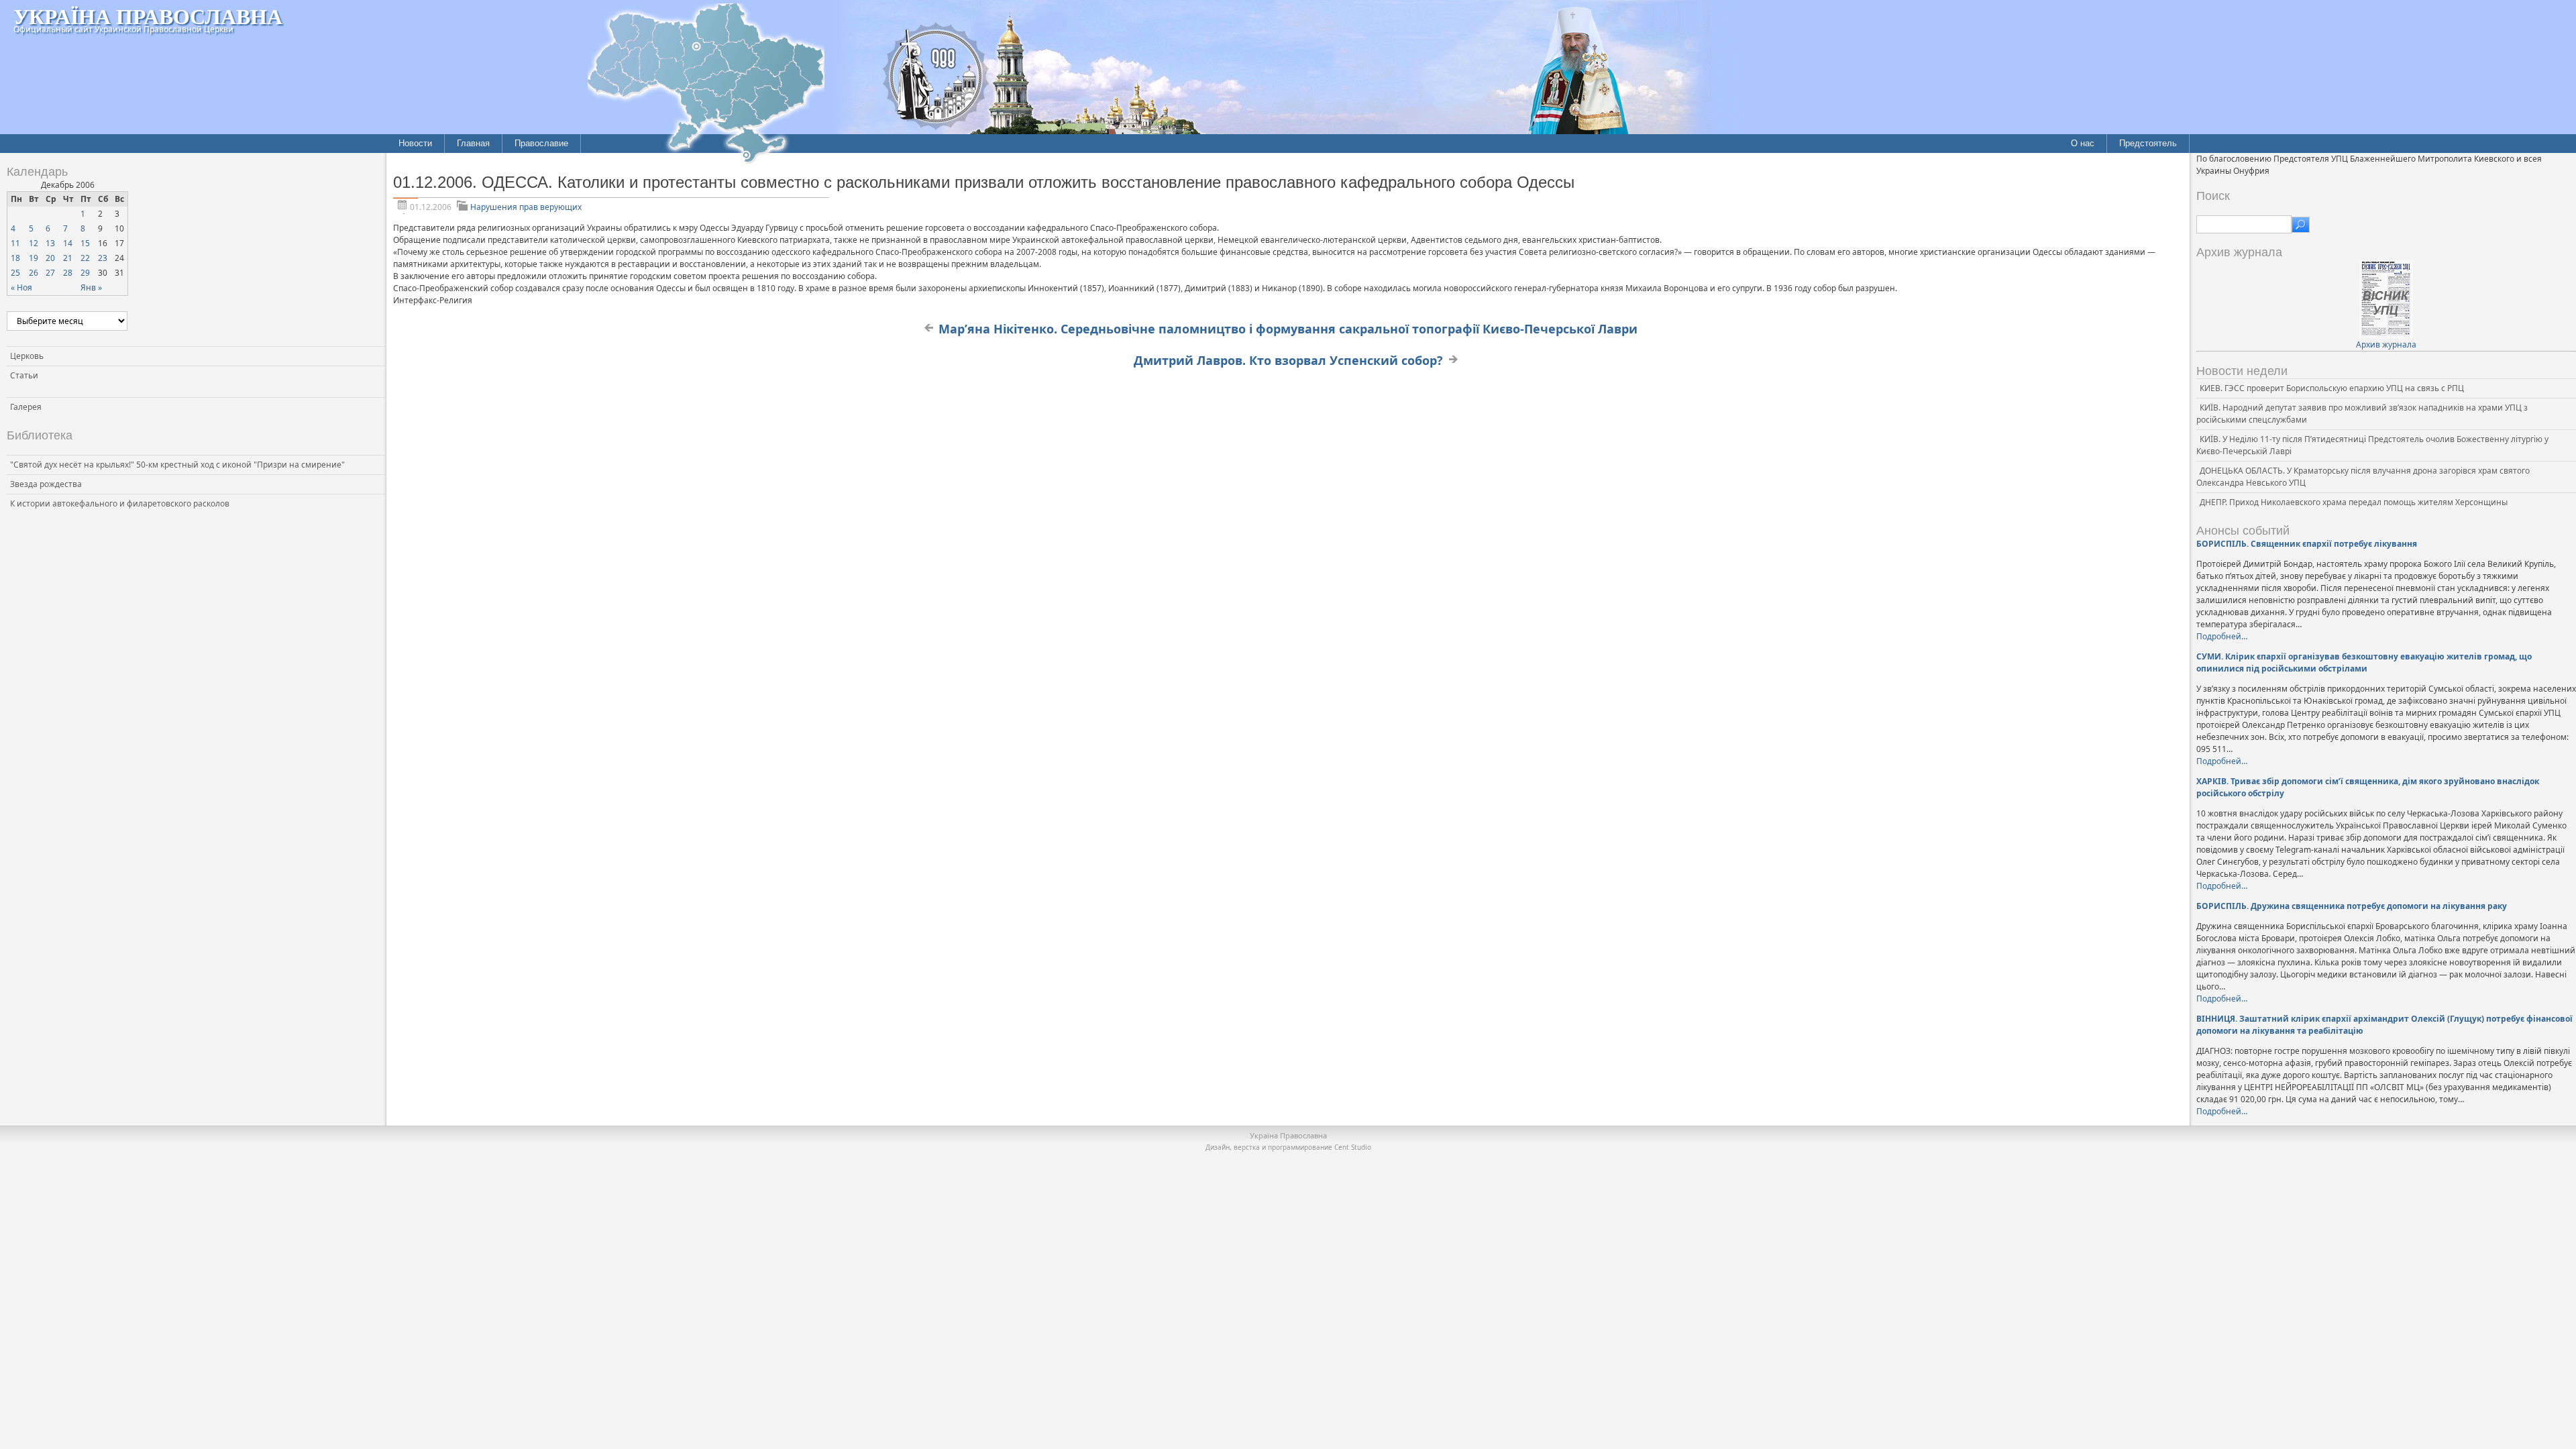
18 (15, 258)
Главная (473, 143)
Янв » (91, 287)
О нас (2083, 143)
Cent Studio (1353, 1147)
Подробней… (2222, 636)
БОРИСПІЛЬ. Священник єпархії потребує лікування (2307, 544)
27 (50, 273)
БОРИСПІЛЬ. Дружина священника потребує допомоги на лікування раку (2352, 906)
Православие (541, 143)
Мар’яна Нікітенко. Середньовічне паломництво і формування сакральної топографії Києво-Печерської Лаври (1288, 329)
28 (68, 273)
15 (85, 243)
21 (68, 258)
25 (15, 273)
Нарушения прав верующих (526, 207)
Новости (415, 143)
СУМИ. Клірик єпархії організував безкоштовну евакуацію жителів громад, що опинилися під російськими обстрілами (2364, 662)
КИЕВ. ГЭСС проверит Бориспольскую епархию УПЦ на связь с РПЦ (2332, 388)
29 (85, 273)
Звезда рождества (46, 484)
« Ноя (21, 287)
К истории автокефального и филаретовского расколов (120, 503)
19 (34, 258)
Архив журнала (2386, 344)
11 (15, 243)
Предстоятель (2148, 143)
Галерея (26, 407)
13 (50, 243)
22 (85, 258)
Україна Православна (148, 16)
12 (34, 243)
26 (34, 273)
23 (103, 258)
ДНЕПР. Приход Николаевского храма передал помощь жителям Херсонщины (2354, 502)
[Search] (2301, 225)
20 (50, 258)
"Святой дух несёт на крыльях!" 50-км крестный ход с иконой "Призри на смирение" (177, 465)
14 (68, 243)
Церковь (27, 356)
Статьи (24, 375)
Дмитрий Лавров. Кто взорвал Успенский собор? (1288, 360)
